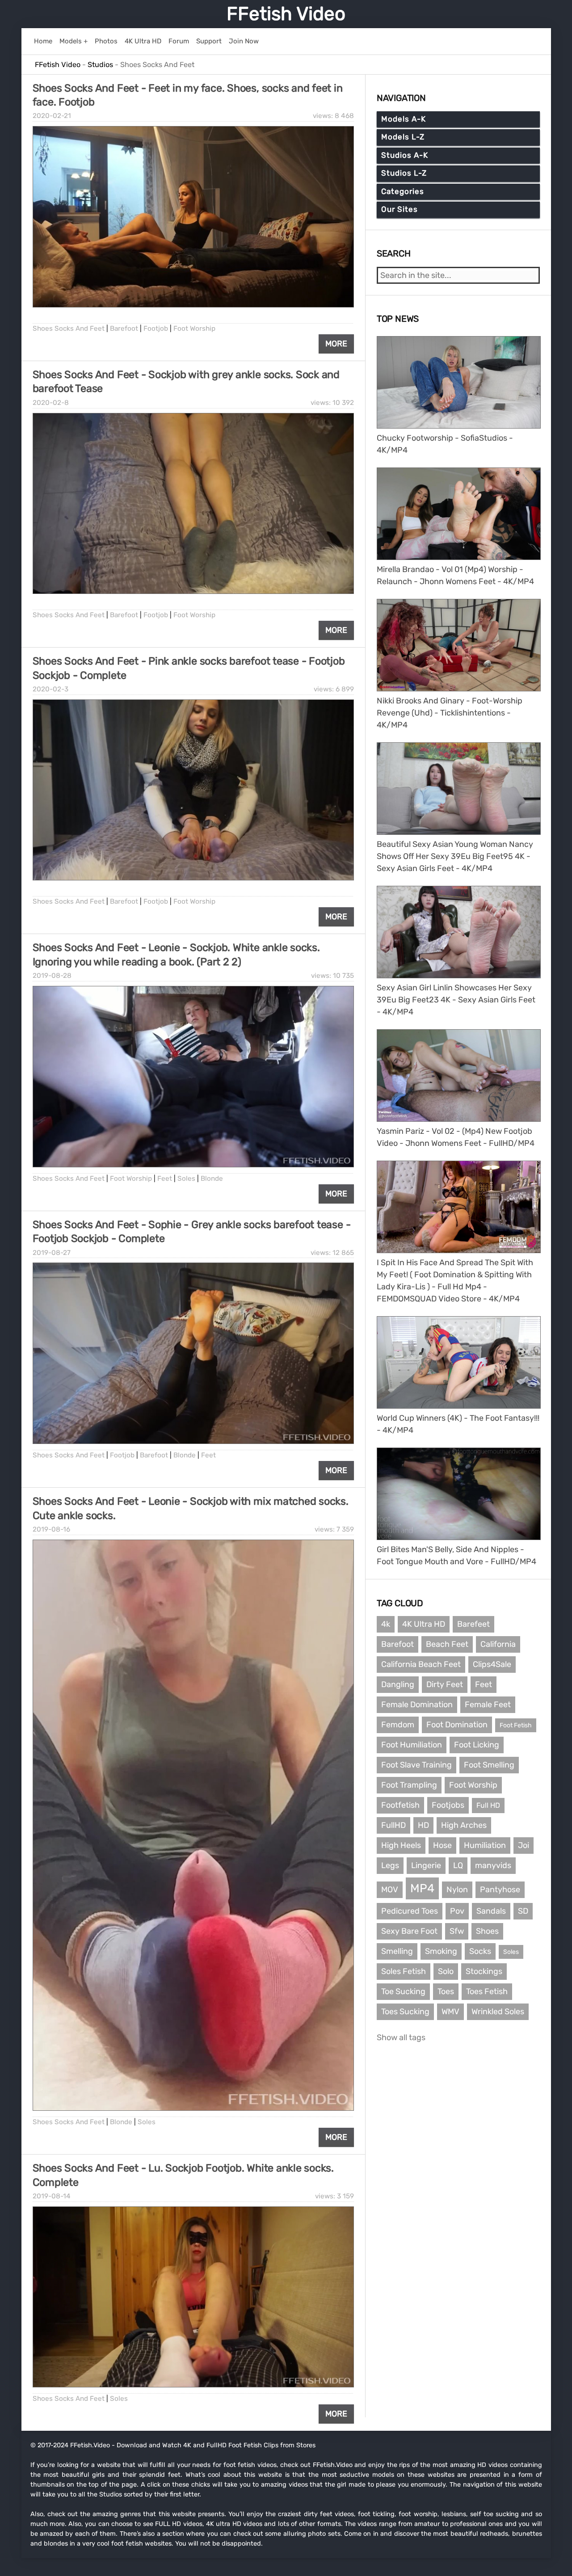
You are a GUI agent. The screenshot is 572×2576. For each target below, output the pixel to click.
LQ (458, 1865)
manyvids (493, 1865)
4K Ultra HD (424, 1624)
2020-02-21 (52, 116)
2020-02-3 (50, 689)
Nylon (457, 1890)
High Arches (464, 1825)
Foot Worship (194, 328)
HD (423, 1825)
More (336, 344)
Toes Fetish (487, 1991)
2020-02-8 (51, 403)
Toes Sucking (405, 2012)
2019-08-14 (52, 2196)
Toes (446, 1991)
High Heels (401, 1845)
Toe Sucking (403, 1991)
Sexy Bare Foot (409, 1931)
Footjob (156, 328)
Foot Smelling (489, 1765)
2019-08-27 (52, 1253)
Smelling (397, 1951)
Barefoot (124, 328)
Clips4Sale (492, 1664)
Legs (390, 1865)
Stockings (484, 1971)
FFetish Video (286, 14)
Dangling (398, 1684)
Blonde (212, 1179)
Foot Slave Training (416, 1765)
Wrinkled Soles (498, 2012)
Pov (457, 1911)
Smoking (441, 1951)
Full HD (488, 1805)
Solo (446, 1971)
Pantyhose (500, 1890)
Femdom (398, 1725)
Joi (524, 1845)
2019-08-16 (51, 1529)
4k (386, 1624)
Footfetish (400, 1805)
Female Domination (417, 1705)
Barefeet (473, 1624)
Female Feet (488, 1705)
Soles (186, 1179)
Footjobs (448, 1805)
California (498, 1644)
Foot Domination (457, 1725)
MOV (390, 1890)
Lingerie (426, 1865)
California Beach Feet (421, 1664)
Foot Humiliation (412, 1745)
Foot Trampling (409, 1785)
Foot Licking (477, 1745)
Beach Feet (447, 1644)
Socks (480, 1951)
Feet (165, 1179)
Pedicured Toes (410, 1911)
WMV (450, 2012)
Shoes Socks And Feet (69, 328)
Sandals (491, 1911)
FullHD (393, 1825)
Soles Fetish (404, 1971)
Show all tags (401, 2037)
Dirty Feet (445, 1684)
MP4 (422, 1888)
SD (523, 1911)
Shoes (487, 1931)
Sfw (457, 1931)
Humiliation (485, 1845)
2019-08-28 (52, 976)
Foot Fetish (516, 1725)
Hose (442, 1845)
